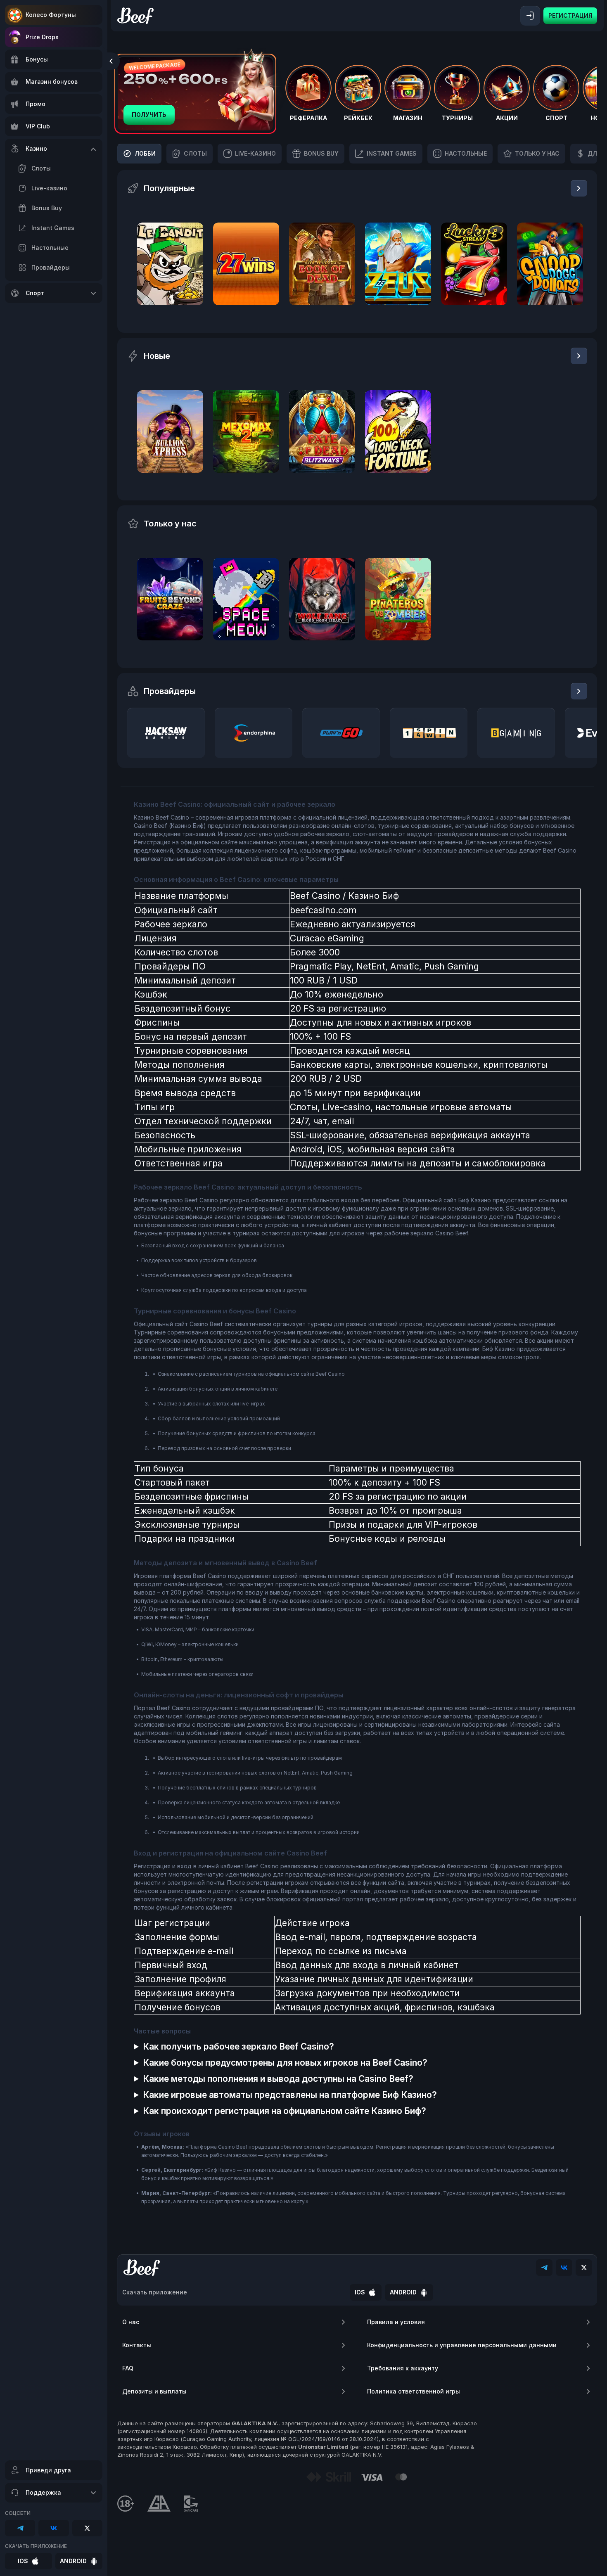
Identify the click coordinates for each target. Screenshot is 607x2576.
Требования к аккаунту (403, 2368)
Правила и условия (396, 2322)
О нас (131, 2322)
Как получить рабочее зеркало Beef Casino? (238, 2046)
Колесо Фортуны (51, 15)
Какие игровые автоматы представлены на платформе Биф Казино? (290, 2095)
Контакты (137, 2345)
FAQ (128, 2368)
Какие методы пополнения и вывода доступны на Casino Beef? (278, 2079)
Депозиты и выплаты (154, 2391)
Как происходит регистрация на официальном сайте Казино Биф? (285, 2111)
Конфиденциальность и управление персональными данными (462, 2345)
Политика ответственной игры (414, 2391)
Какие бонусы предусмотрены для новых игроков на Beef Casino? (285, 2063)
